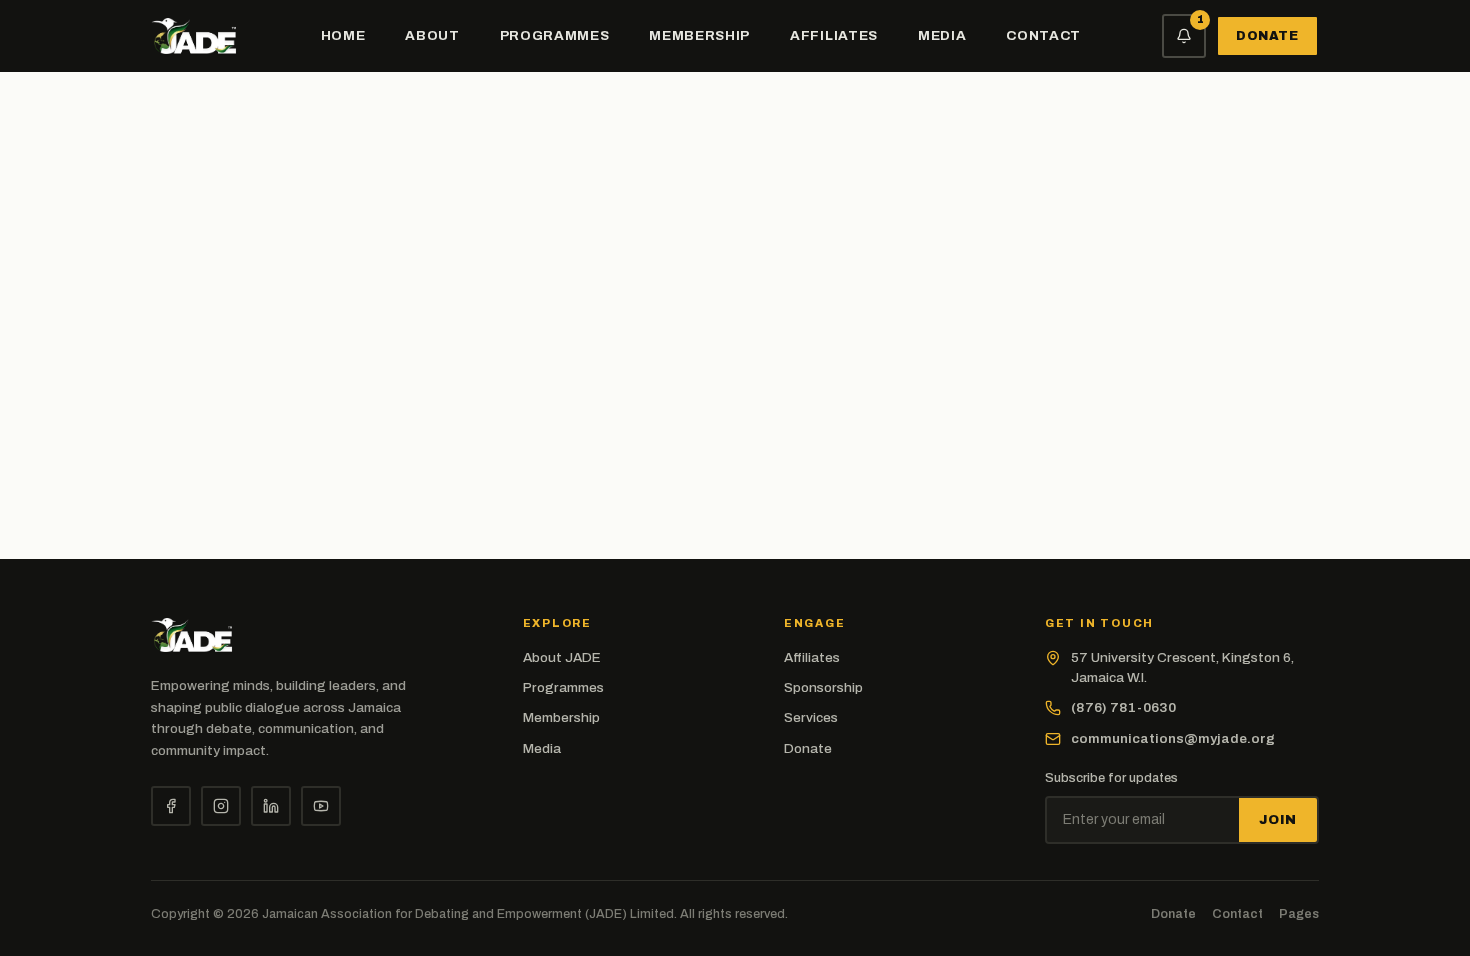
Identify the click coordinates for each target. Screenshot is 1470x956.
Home (343, 35)
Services (811, 717)
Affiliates (834, 35)
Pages (1299, 914)
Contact (1043, 35)
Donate (1268, 36)
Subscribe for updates (1111, 778)
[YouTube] (321, 806)
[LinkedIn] (271, 806)
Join (1278, 820)
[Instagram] (221, 806)
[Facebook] (171, 806)
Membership (699, 35)
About (432, 35)
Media (942, 35)
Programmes (555, 35)
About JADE (562, 657)
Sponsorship (823, 687)
